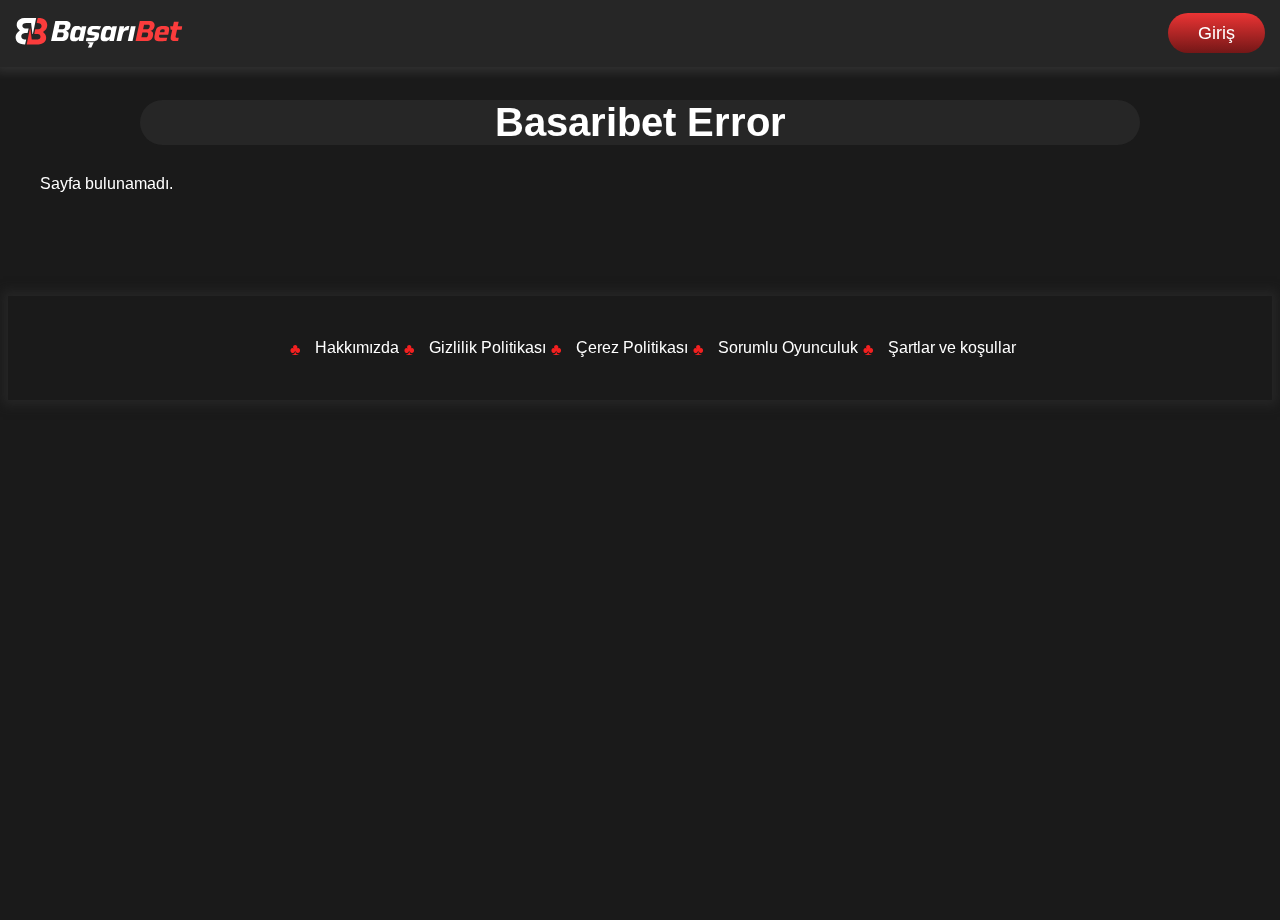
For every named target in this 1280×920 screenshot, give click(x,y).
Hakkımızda (357, 347)
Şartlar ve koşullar (952, 347)
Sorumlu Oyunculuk (788, 347)
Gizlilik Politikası (487, 347)
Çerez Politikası (632, 347)
